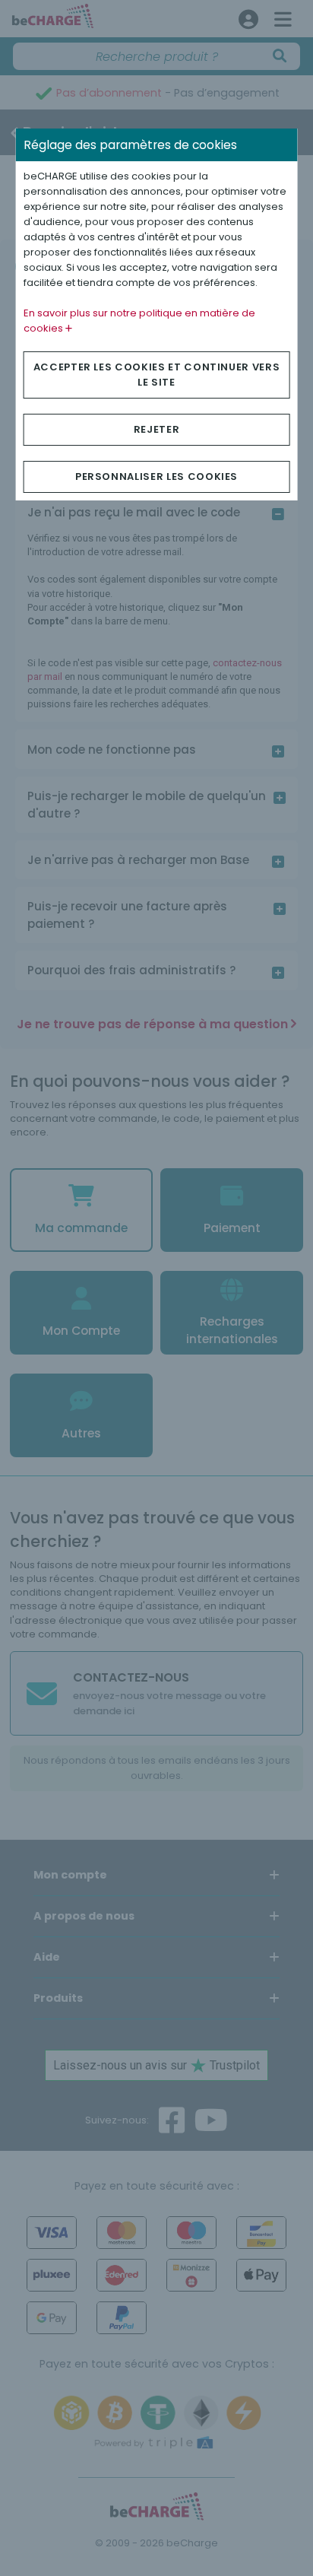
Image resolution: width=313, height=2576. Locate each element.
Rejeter (157, 429)
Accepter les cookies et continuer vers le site (157, 375)
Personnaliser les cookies (156, 476)
